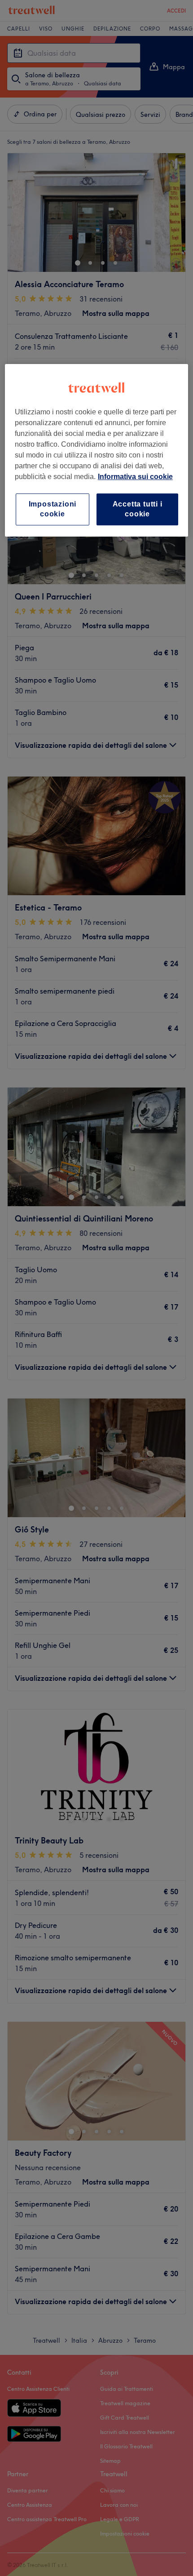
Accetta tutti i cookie (138, 509)
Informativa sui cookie (135, 477)
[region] (97, 450)
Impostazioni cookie (53, 509)
